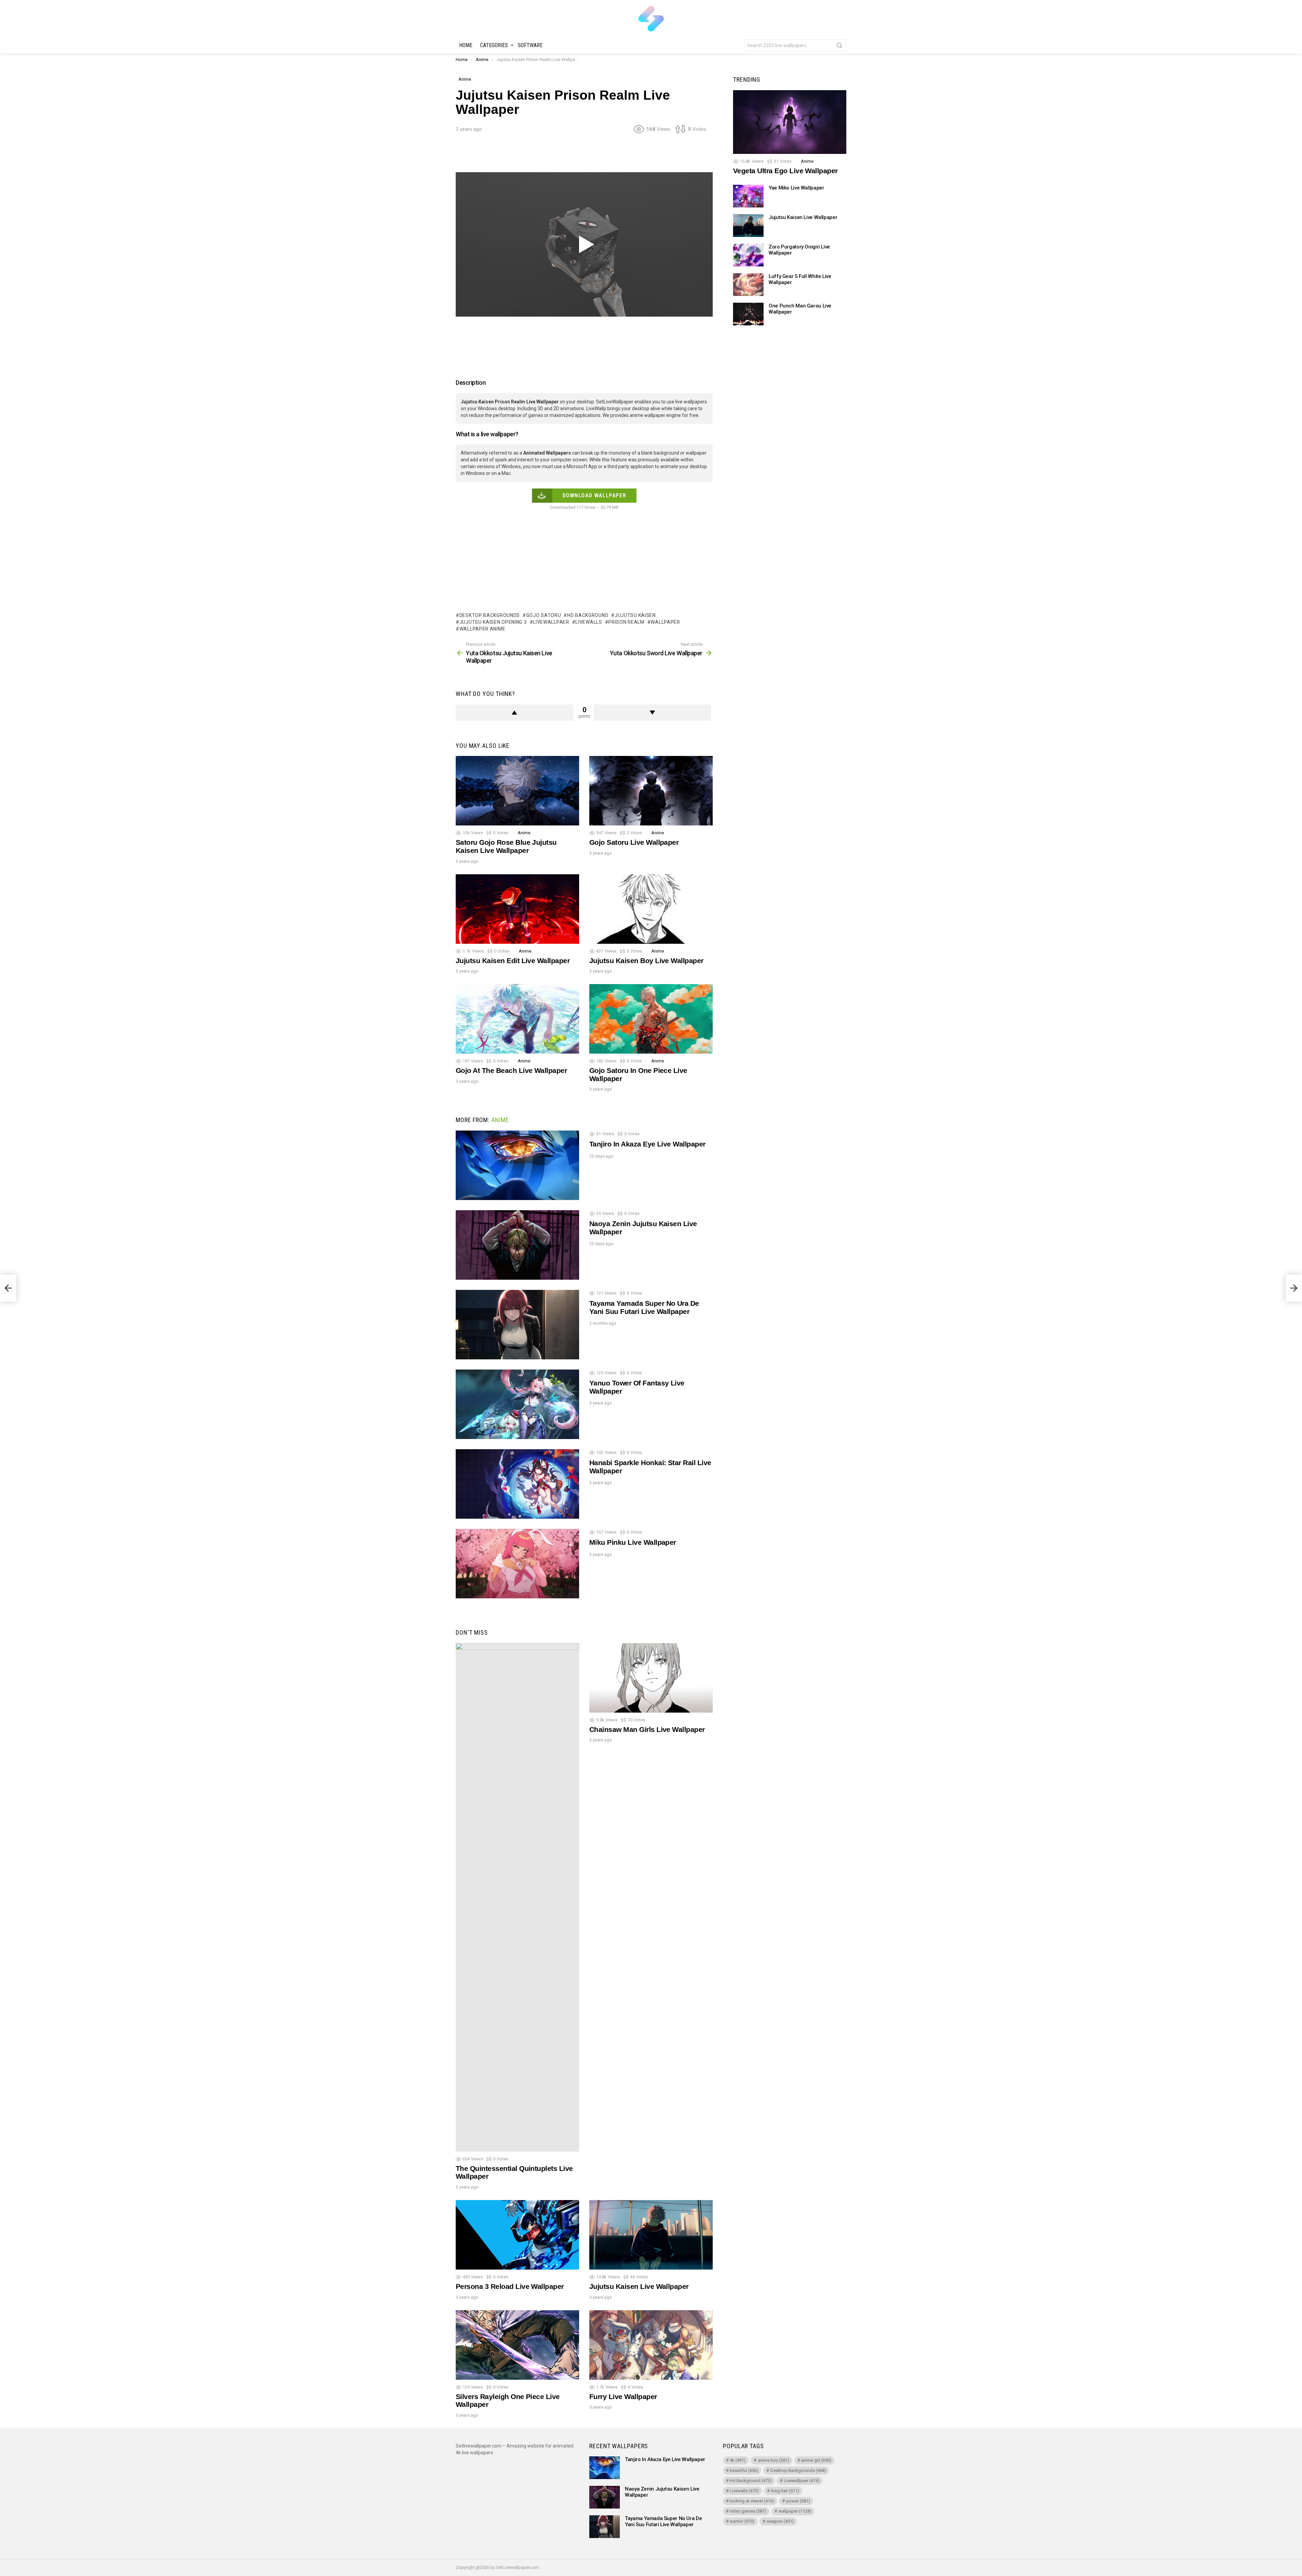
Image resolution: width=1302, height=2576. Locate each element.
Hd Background (588, 615)
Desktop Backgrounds (490, 615)
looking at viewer (752, 2501)
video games (748, 2511)
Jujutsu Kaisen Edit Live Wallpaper (513, 961)
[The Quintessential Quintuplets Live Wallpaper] (517, 1897)
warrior (742, 2521)
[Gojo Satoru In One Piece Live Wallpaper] (651, 1019)
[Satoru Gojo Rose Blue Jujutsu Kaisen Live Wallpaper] (517, 791)
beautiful (744, 2470)
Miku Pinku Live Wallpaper (633, 1542)
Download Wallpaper (595, 495)
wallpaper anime (482, 629)
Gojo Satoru (544, 615)
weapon (780, 2521)
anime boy (774, 2460)
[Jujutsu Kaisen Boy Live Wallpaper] (651, 909)
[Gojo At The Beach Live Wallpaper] (517, 1019)
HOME (466, 45)
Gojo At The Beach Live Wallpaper (511, 1070)
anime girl (816, 2460)
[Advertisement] (584, 155)
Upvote (515, 713)
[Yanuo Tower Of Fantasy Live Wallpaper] (517, 1404)
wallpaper (665, 622)
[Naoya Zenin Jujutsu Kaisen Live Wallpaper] (517, 1245)
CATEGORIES (494, 45)
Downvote (653, 713)
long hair (785, 2491)
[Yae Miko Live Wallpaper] (748, 196)
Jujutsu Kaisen (635, 615)
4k (738, 2460)
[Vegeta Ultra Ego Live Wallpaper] (790, 122)
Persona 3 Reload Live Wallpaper (510, 2286)
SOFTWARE (530, 45)
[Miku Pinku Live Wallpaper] (517, 1564)
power (798, 2501)
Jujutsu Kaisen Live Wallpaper (639, 2286)
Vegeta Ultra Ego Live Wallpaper (785, 171)
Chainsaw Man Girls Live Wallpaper (647, 1729)
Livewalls (589, 622)
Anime (524, 833)
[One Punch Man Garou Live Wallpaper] (748, 314)
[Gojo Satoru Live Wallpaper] (651, 791)
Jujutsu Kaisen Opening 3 (493, 622)
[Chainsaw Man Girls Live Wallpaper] (651, 1678)
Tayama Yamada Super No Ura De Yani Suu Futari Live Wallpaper (644, 1307)
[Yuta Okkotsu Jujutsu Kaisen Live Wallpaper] (8, 1288)
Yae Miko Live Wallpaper (796, 188)
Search (840, 47)
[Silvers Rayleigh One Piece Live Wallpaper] (517, 2345)
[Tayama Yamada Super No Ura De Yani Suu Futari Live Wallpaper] (517, 1325)
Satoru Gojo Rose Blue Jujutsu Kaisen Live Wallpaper (506, 846)
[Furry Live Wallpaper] (651, 2345)
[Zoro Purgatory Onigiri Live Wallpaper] (748, 255)
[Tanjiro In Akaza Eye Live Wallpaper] (517, 1165)
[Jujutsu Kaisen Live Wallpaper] (651, 2235)
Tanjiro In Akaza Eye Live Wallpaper (647, 1144)
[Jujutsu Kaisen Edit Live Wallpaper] (517, 909)
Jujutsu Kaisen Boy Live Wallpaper (646, 961)
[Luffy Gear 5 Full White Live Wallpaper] (748, 285)
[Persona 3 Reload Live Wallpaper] (517, 2235)
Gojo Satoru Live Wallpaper (634, 842)
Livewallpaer (551, 622)
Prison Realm (626, 622)
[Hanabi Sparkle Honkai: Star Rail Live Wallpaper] (517, 1484)
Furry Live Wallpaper (623, 2397)
